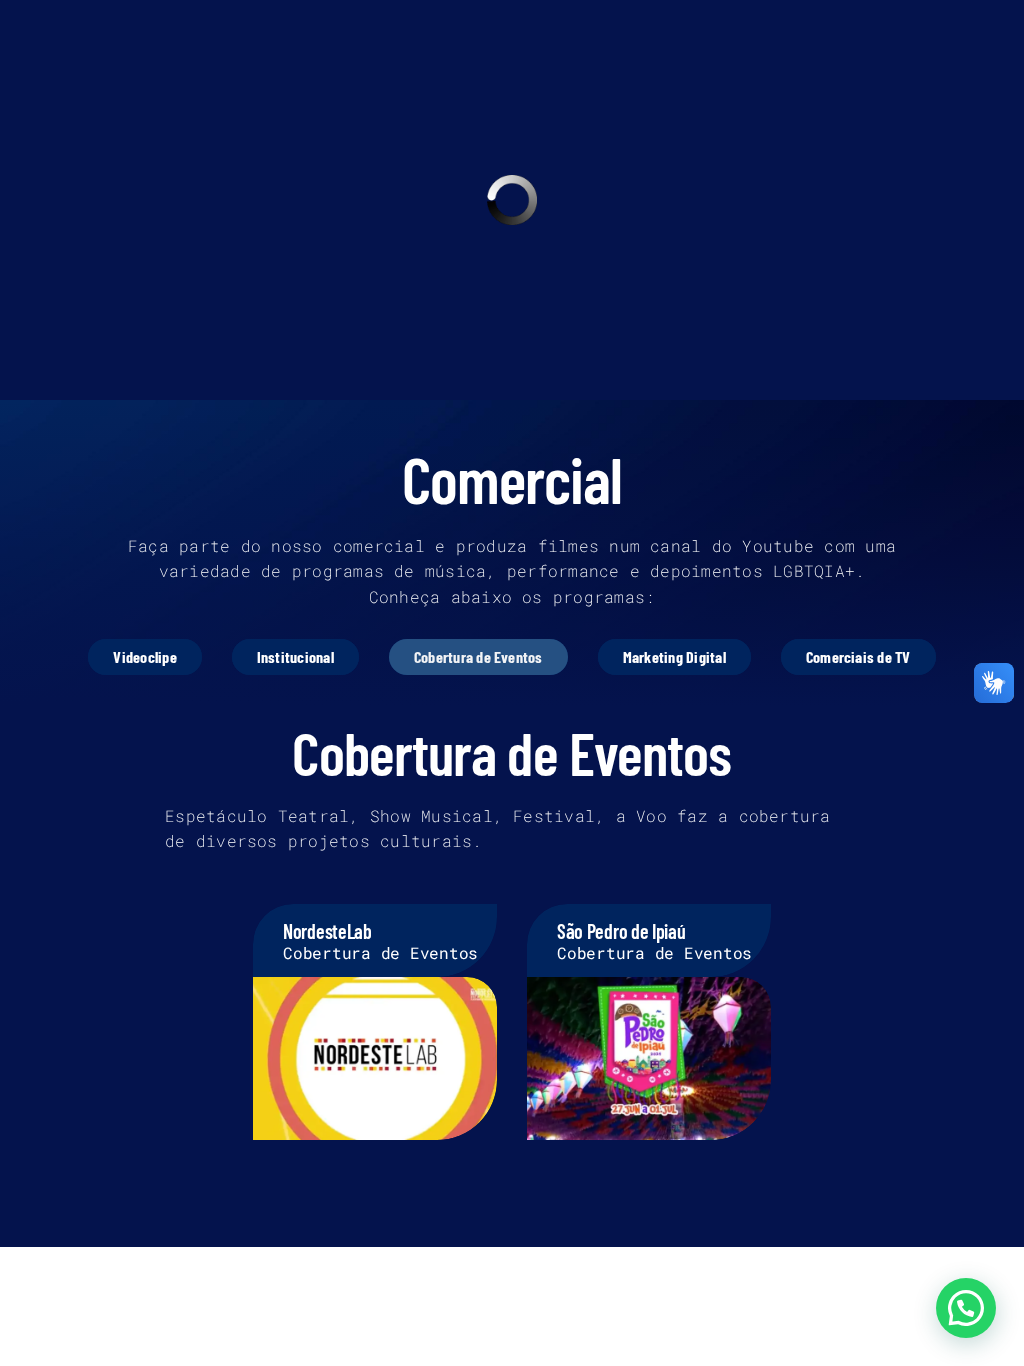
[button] (966, 1308)
